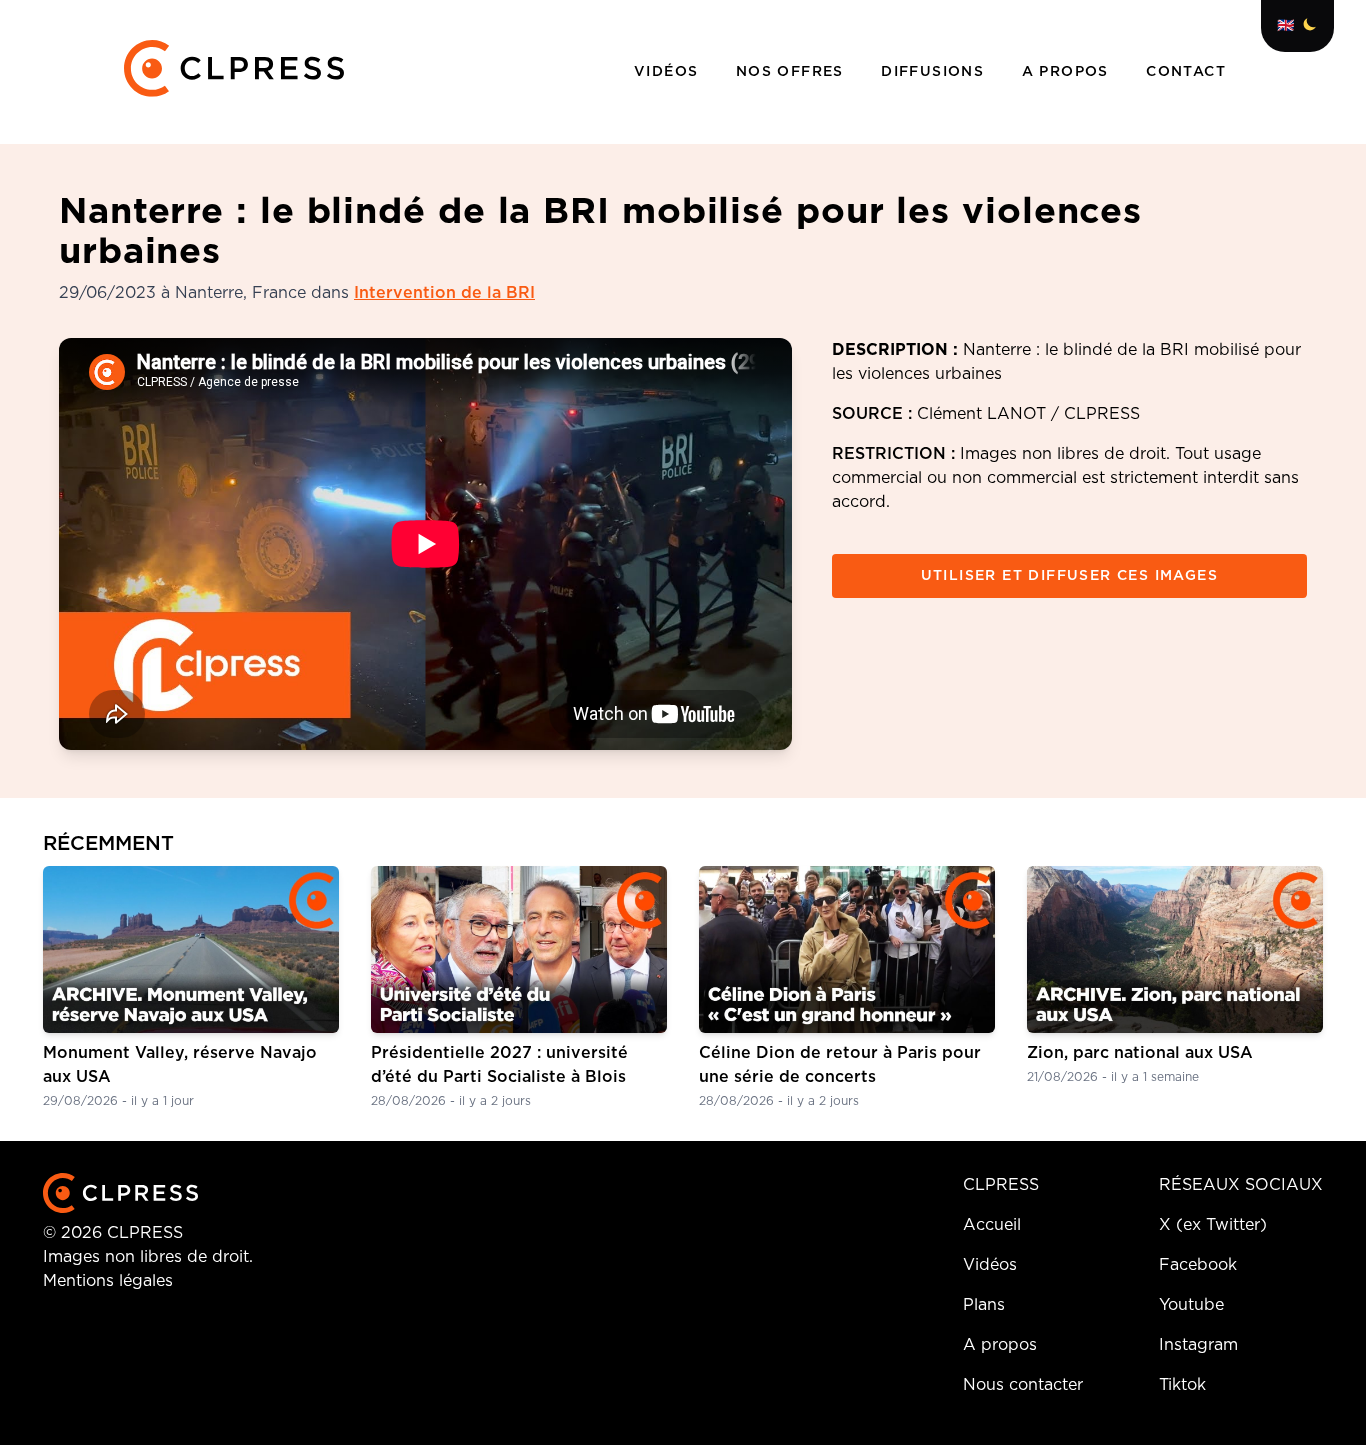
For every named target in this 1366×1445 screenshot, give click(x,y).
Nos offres (792, 72)
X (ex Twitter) (1213, 1225)
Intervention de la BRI (444, 293)
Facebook (1198, 1265)
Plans (984, 1305)
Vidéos (669, 72)
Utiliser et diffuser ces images (1069, 576)
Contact (1186, 72)
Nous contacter (1023, 1385)
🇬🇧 (1285, 26)
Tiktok (1182, 1385)
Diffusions (935, 72)
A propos (1068, 72)
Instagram (1198, 1345)
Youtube (1191, 1305)
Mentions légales (108, 1281)
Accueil (992, 1225)
